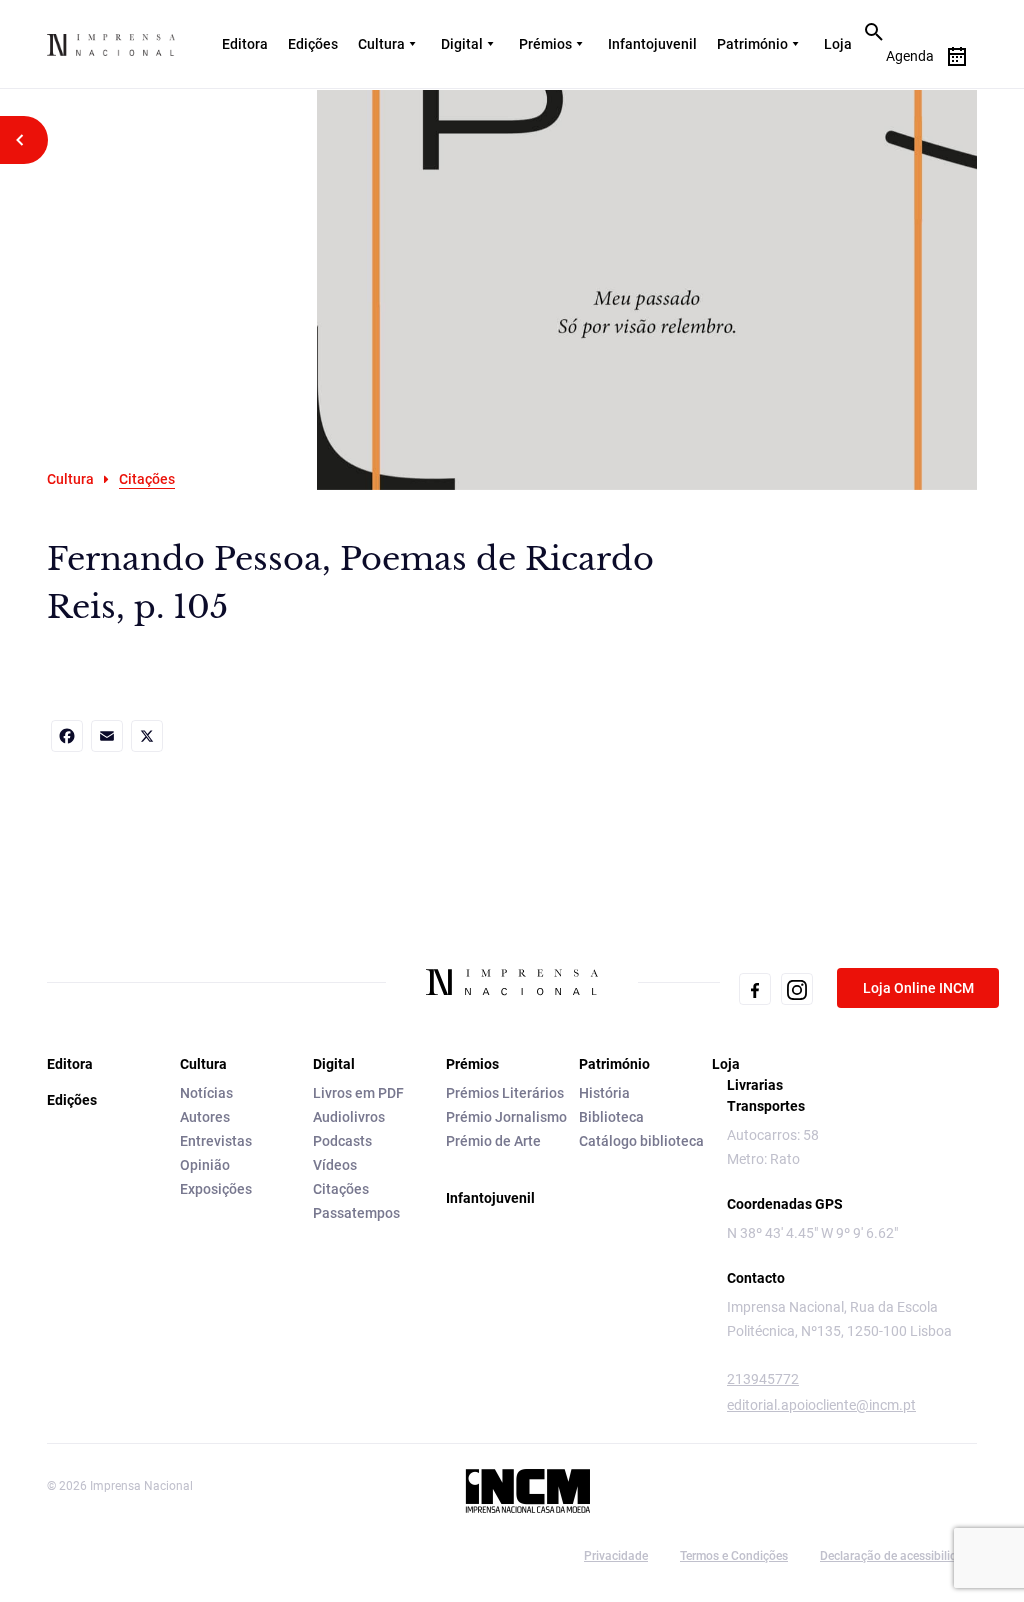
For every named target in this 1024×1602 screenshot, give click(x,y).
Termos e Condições (734, 1556)
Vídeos (335, 1165)
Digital (462, 44)
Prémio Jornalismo (506, 1117)
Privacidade (616, 1556)
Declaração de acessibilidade (898, 1556)
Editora (245, 44)
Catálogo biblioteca (641, 1141)
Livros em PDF (358, 1093)
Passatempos (356, 1213)
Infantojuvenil (652, 44)
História (604, 1093)
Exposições (216, 1189)
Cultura (381, 44)
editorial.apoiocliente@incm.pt (821, 1405)
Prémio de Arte (493, 1141)
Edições (313, 44)
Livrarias (755, 1085)
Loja (838, 44)
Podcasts (342, 1141)
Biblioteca (611, 1117)
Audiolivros (349, 1117)
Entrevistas (216, 1141)
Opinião (205, 1165)
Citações (341, 1189)
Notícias (206, 1093)
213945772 (763, 1379)
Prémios (545, 44)
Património (752, 44)
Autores (205, 1117)
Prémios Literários (505, 1093)
